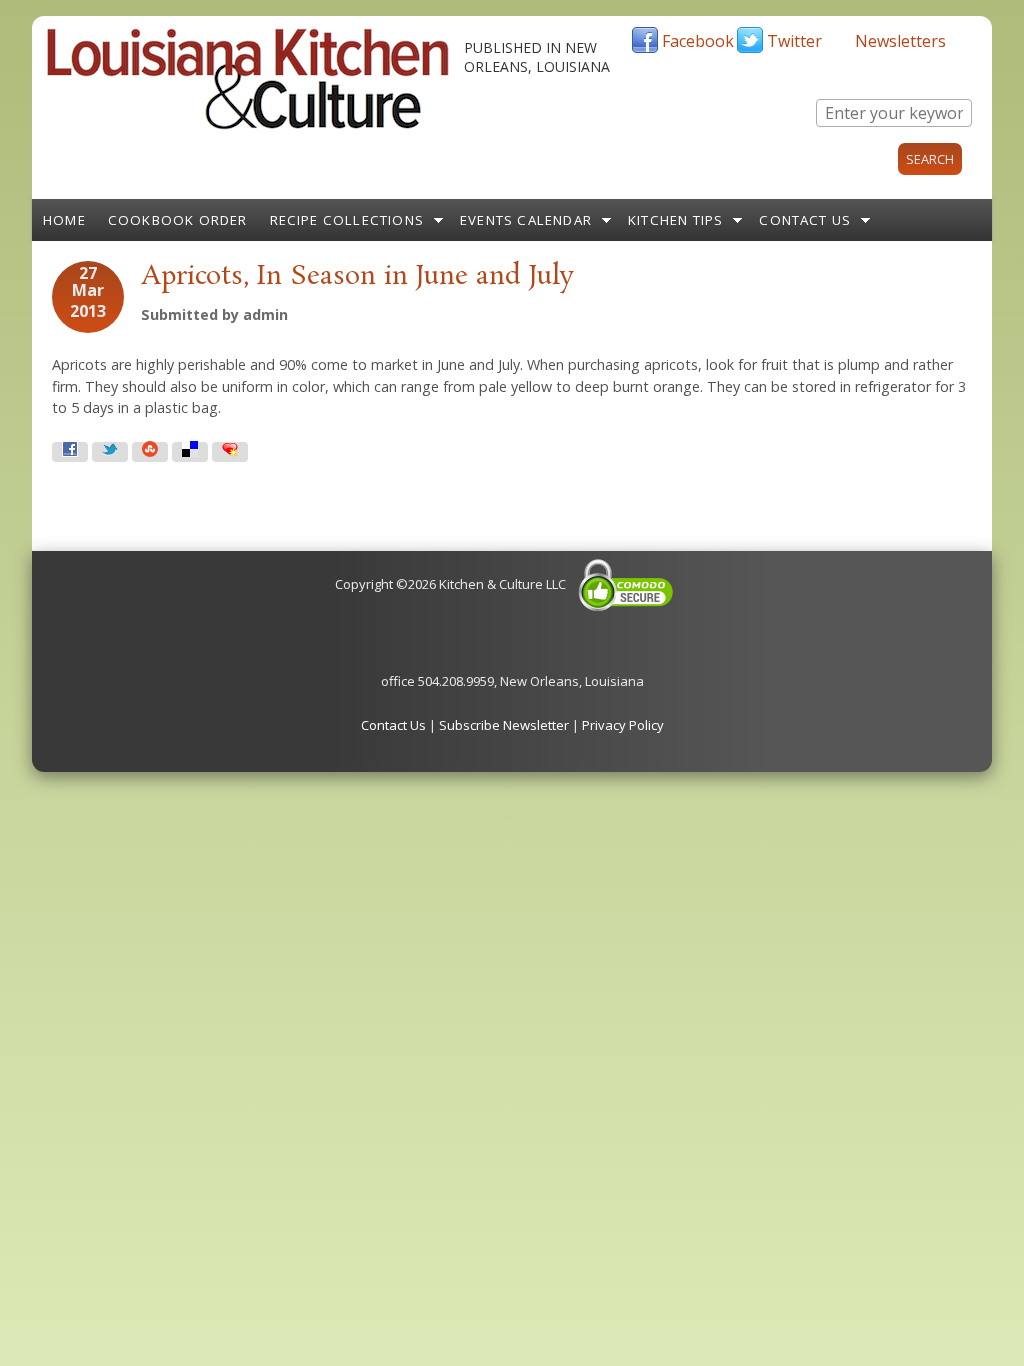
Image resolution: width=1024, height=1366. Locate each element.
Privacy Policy (623, 725)
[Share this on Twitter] (110, 452)
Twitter (794, 41)
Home (64, 220)
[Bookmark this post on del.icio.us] (190, 452)
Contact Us (805, 220)
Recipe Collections (347, 220)
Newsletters (900, 41)
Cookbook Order (178, 220)
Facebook (698, 41)
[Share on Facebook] (70, 452)
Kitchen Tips (675, 220)
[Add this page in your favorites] (230, 452)
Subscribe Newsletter (504, 725)
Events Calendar (526, 220)
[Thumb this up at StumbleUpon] (150, 452)
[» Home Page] (248, 125)
